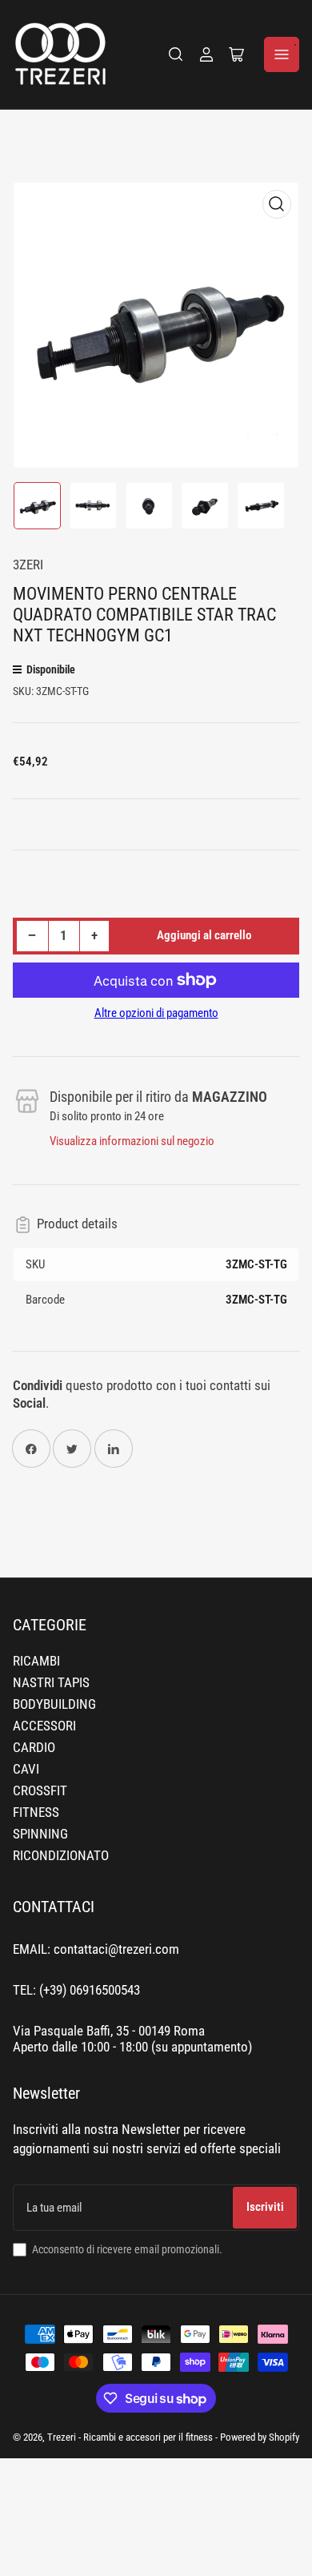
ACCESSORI (44, 1726)
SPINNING (40, 1834)
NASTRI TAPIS (51, 1683)
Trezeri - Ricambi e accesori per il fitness (130, 2437)
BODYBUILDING (54, 1704)
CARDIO (34, 1748)
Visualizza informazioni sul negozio (132, 1141)
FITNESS (36, 1812)
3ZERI (28, 565)
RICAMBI (36, 1661)
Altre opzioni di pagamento (156, 1013)
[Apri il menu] (282, 54)
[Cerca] (176, 54)
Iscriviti (265, 2207)
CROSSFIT (40, 1791)
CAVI (26, 1769)
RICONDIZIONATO (61, 1856)
